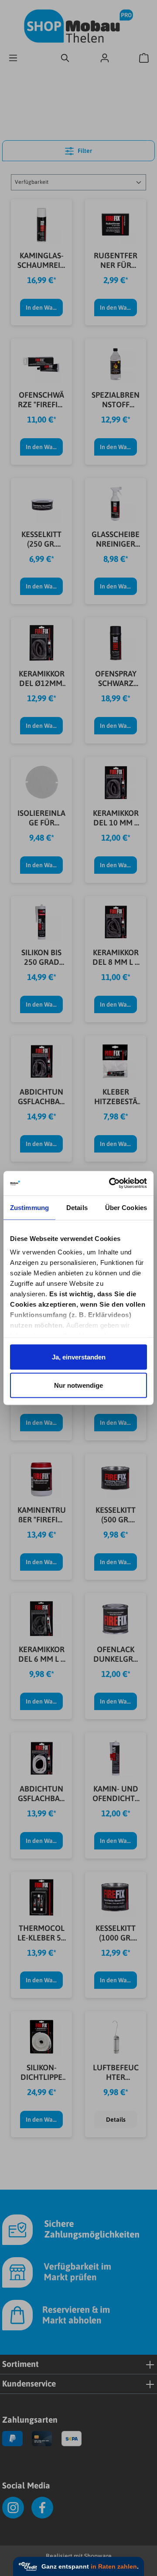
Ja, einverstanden (79, 1357)
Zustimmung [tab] (29, 1207)
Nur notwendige (78, 1385)
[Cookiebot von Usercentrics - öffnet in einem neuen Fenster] (111, 1183)
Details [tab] (77, 1207)
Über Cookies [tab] (126, 1207)
